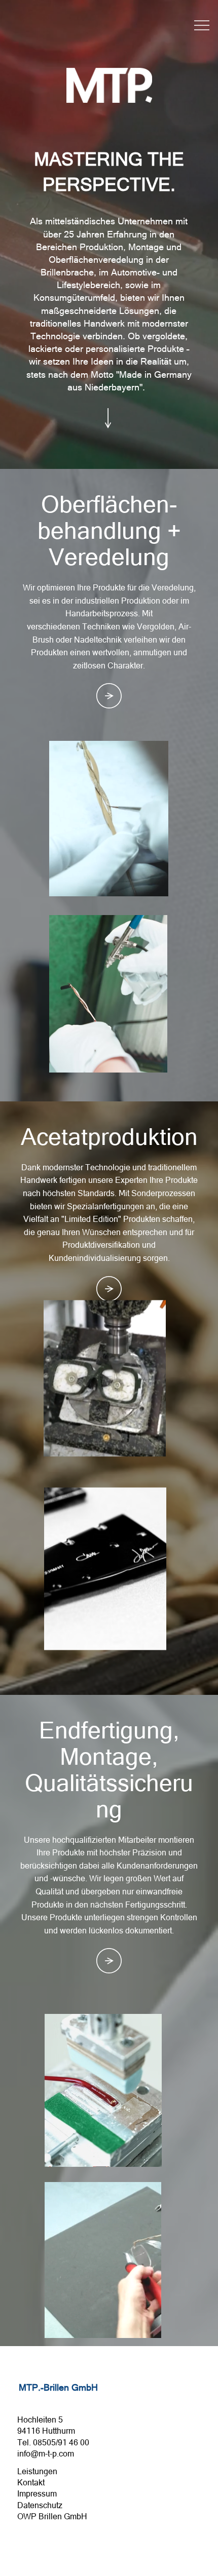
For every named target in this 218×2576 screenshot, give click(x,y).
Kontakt (31, 2482)
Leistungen (37, 2471)
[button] (151, 884)
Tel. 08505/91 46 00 (53, 2442)
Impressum (37, 2493)
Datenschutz (40, 2505)
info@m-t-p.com (46, 2453)
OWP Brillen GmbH (52, 2516)
